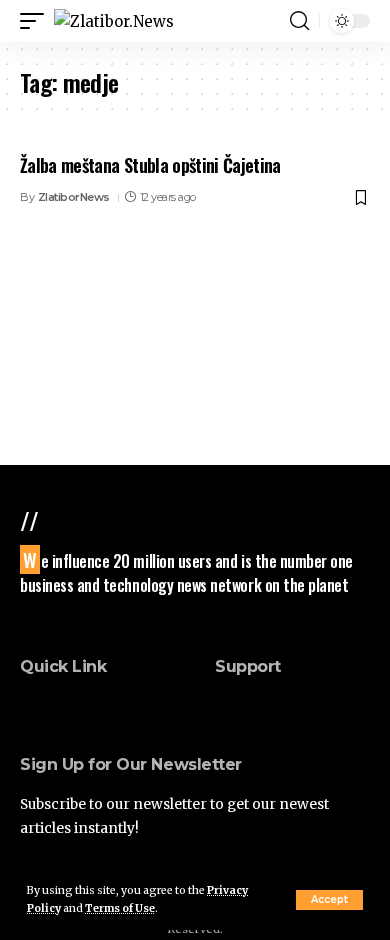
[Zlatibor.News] (114, 21)
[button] (329, 900)
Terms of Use (120, 908)
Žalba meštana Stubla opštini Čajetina (150, 165)
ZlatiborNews (74, 197)
